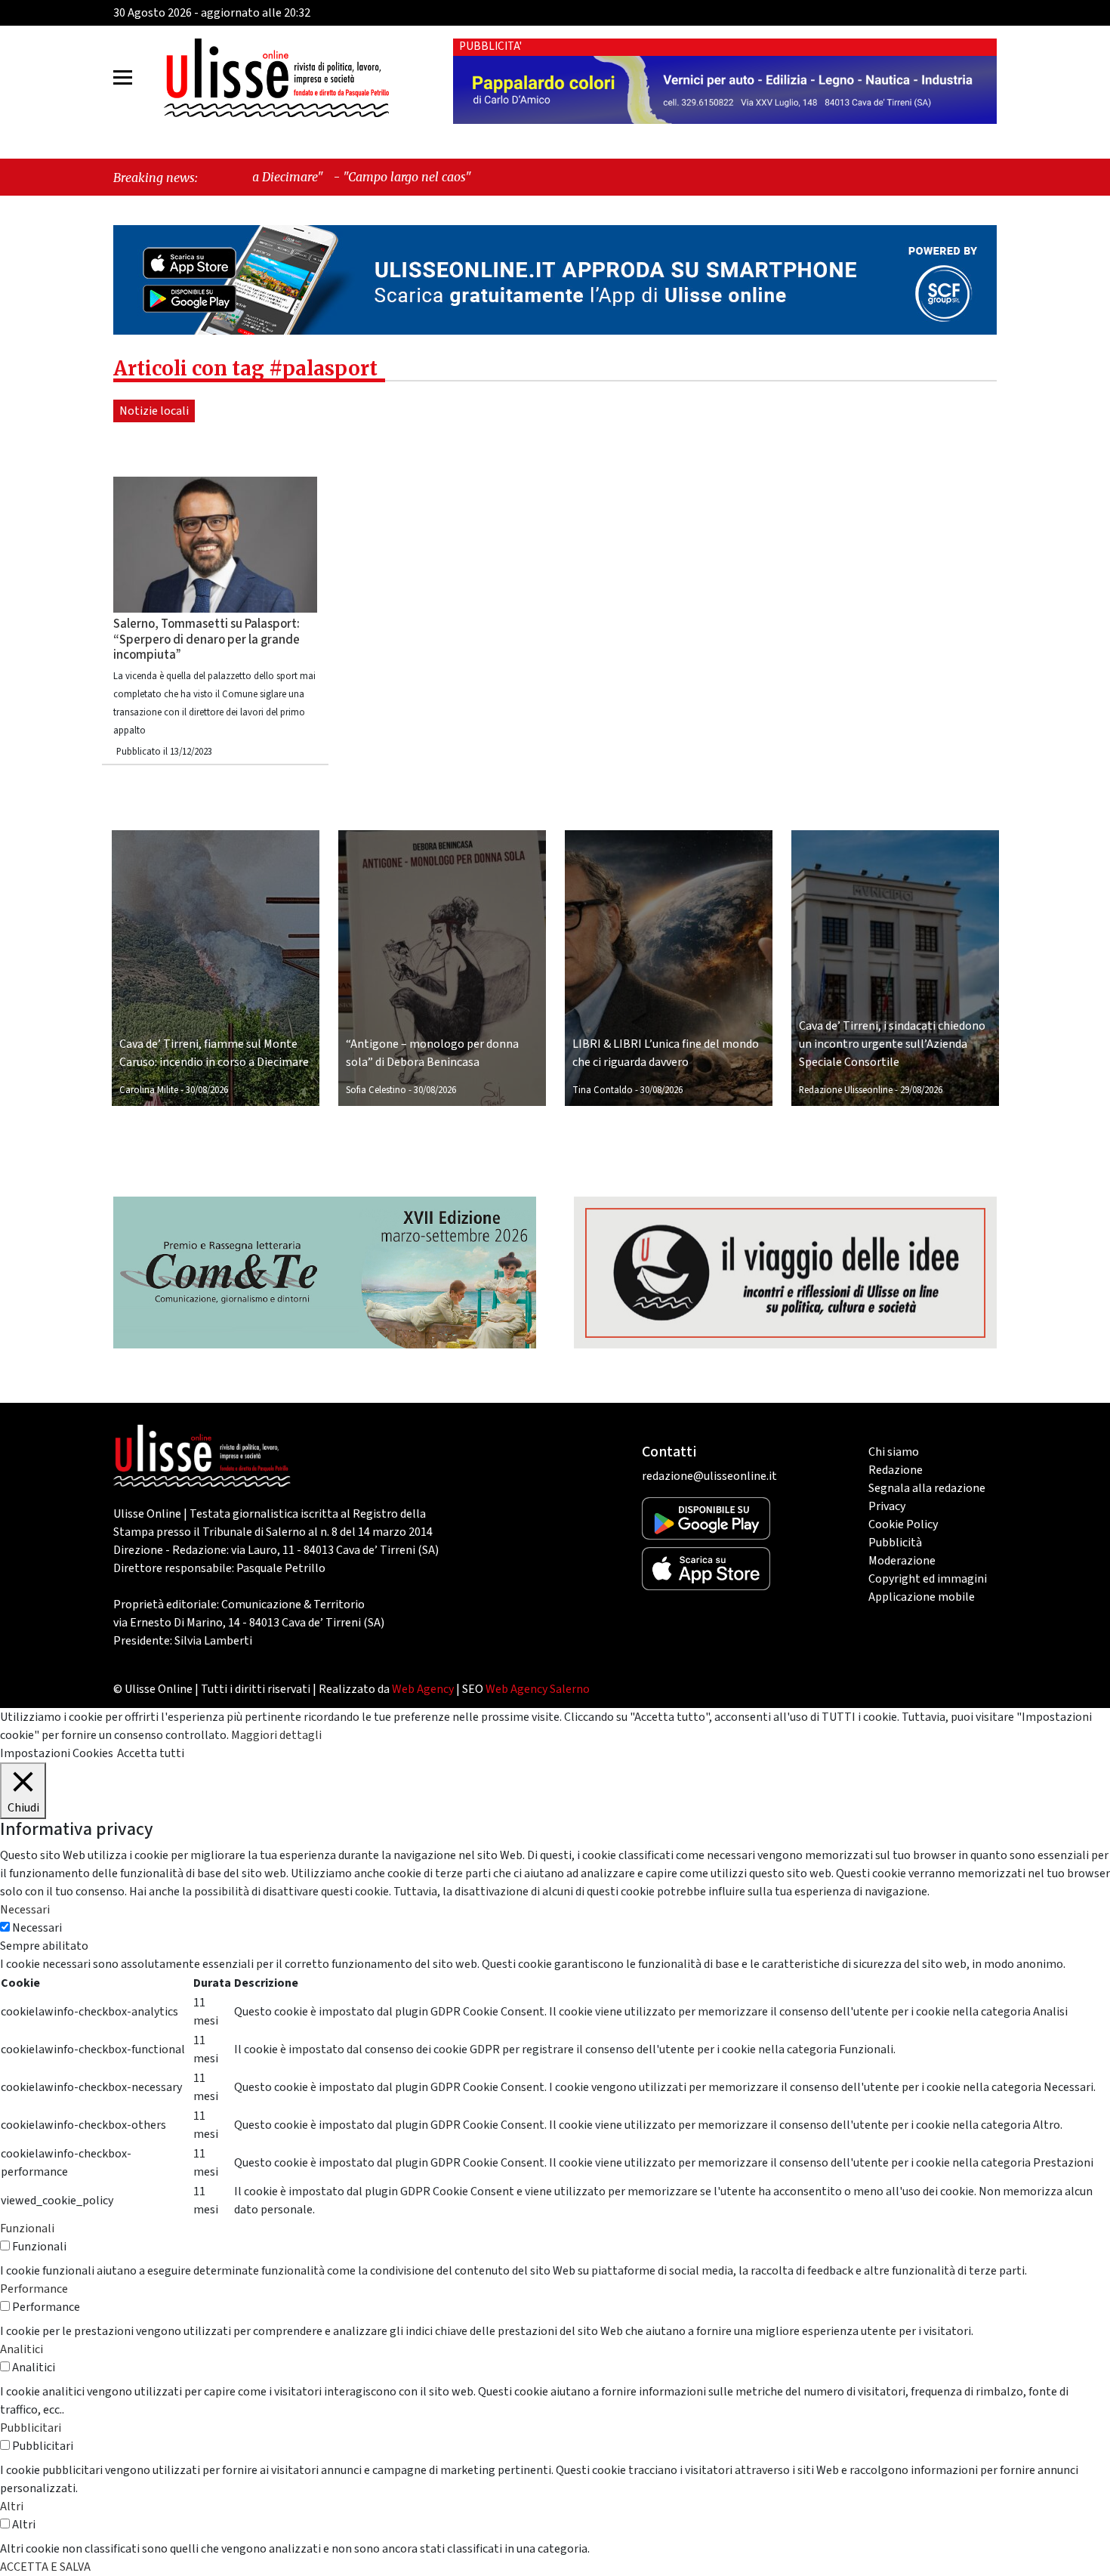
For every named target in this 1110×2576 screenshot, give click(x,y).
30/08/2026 (207, 1090)
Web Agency (423, 1689)
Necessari (37, 1928)
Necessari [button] (25, 1910)
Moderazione (902, 1561)
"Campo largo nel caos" (282, 177)
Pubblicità (895, 1543)
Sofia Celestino (376, 1090)
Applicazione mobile (922, 1597)
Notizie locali (154, 411)
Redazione (896, 1470)
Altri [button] (12, 2507)
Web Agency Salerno (538, 1689)
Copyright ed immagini (928, 1579)
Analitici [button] (22, 2349)
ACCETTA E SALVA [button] (45, 2567)
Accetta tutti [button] (151, 1753)
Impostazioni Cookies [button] (57, 1753)
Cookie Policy (903, 1524)
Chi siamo (894, 1452)
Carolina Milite (149, 1090)
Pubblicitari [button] (31, 2428)
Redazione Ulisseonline (846, 1090)
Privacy (887, 1506)
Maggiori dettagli (276, 1735)
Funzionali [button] (27, 2229)
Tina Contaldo (603, 1090)
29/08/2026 (921, 1090)
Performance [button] (34, 2289)
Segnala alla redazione (927, 1488)
